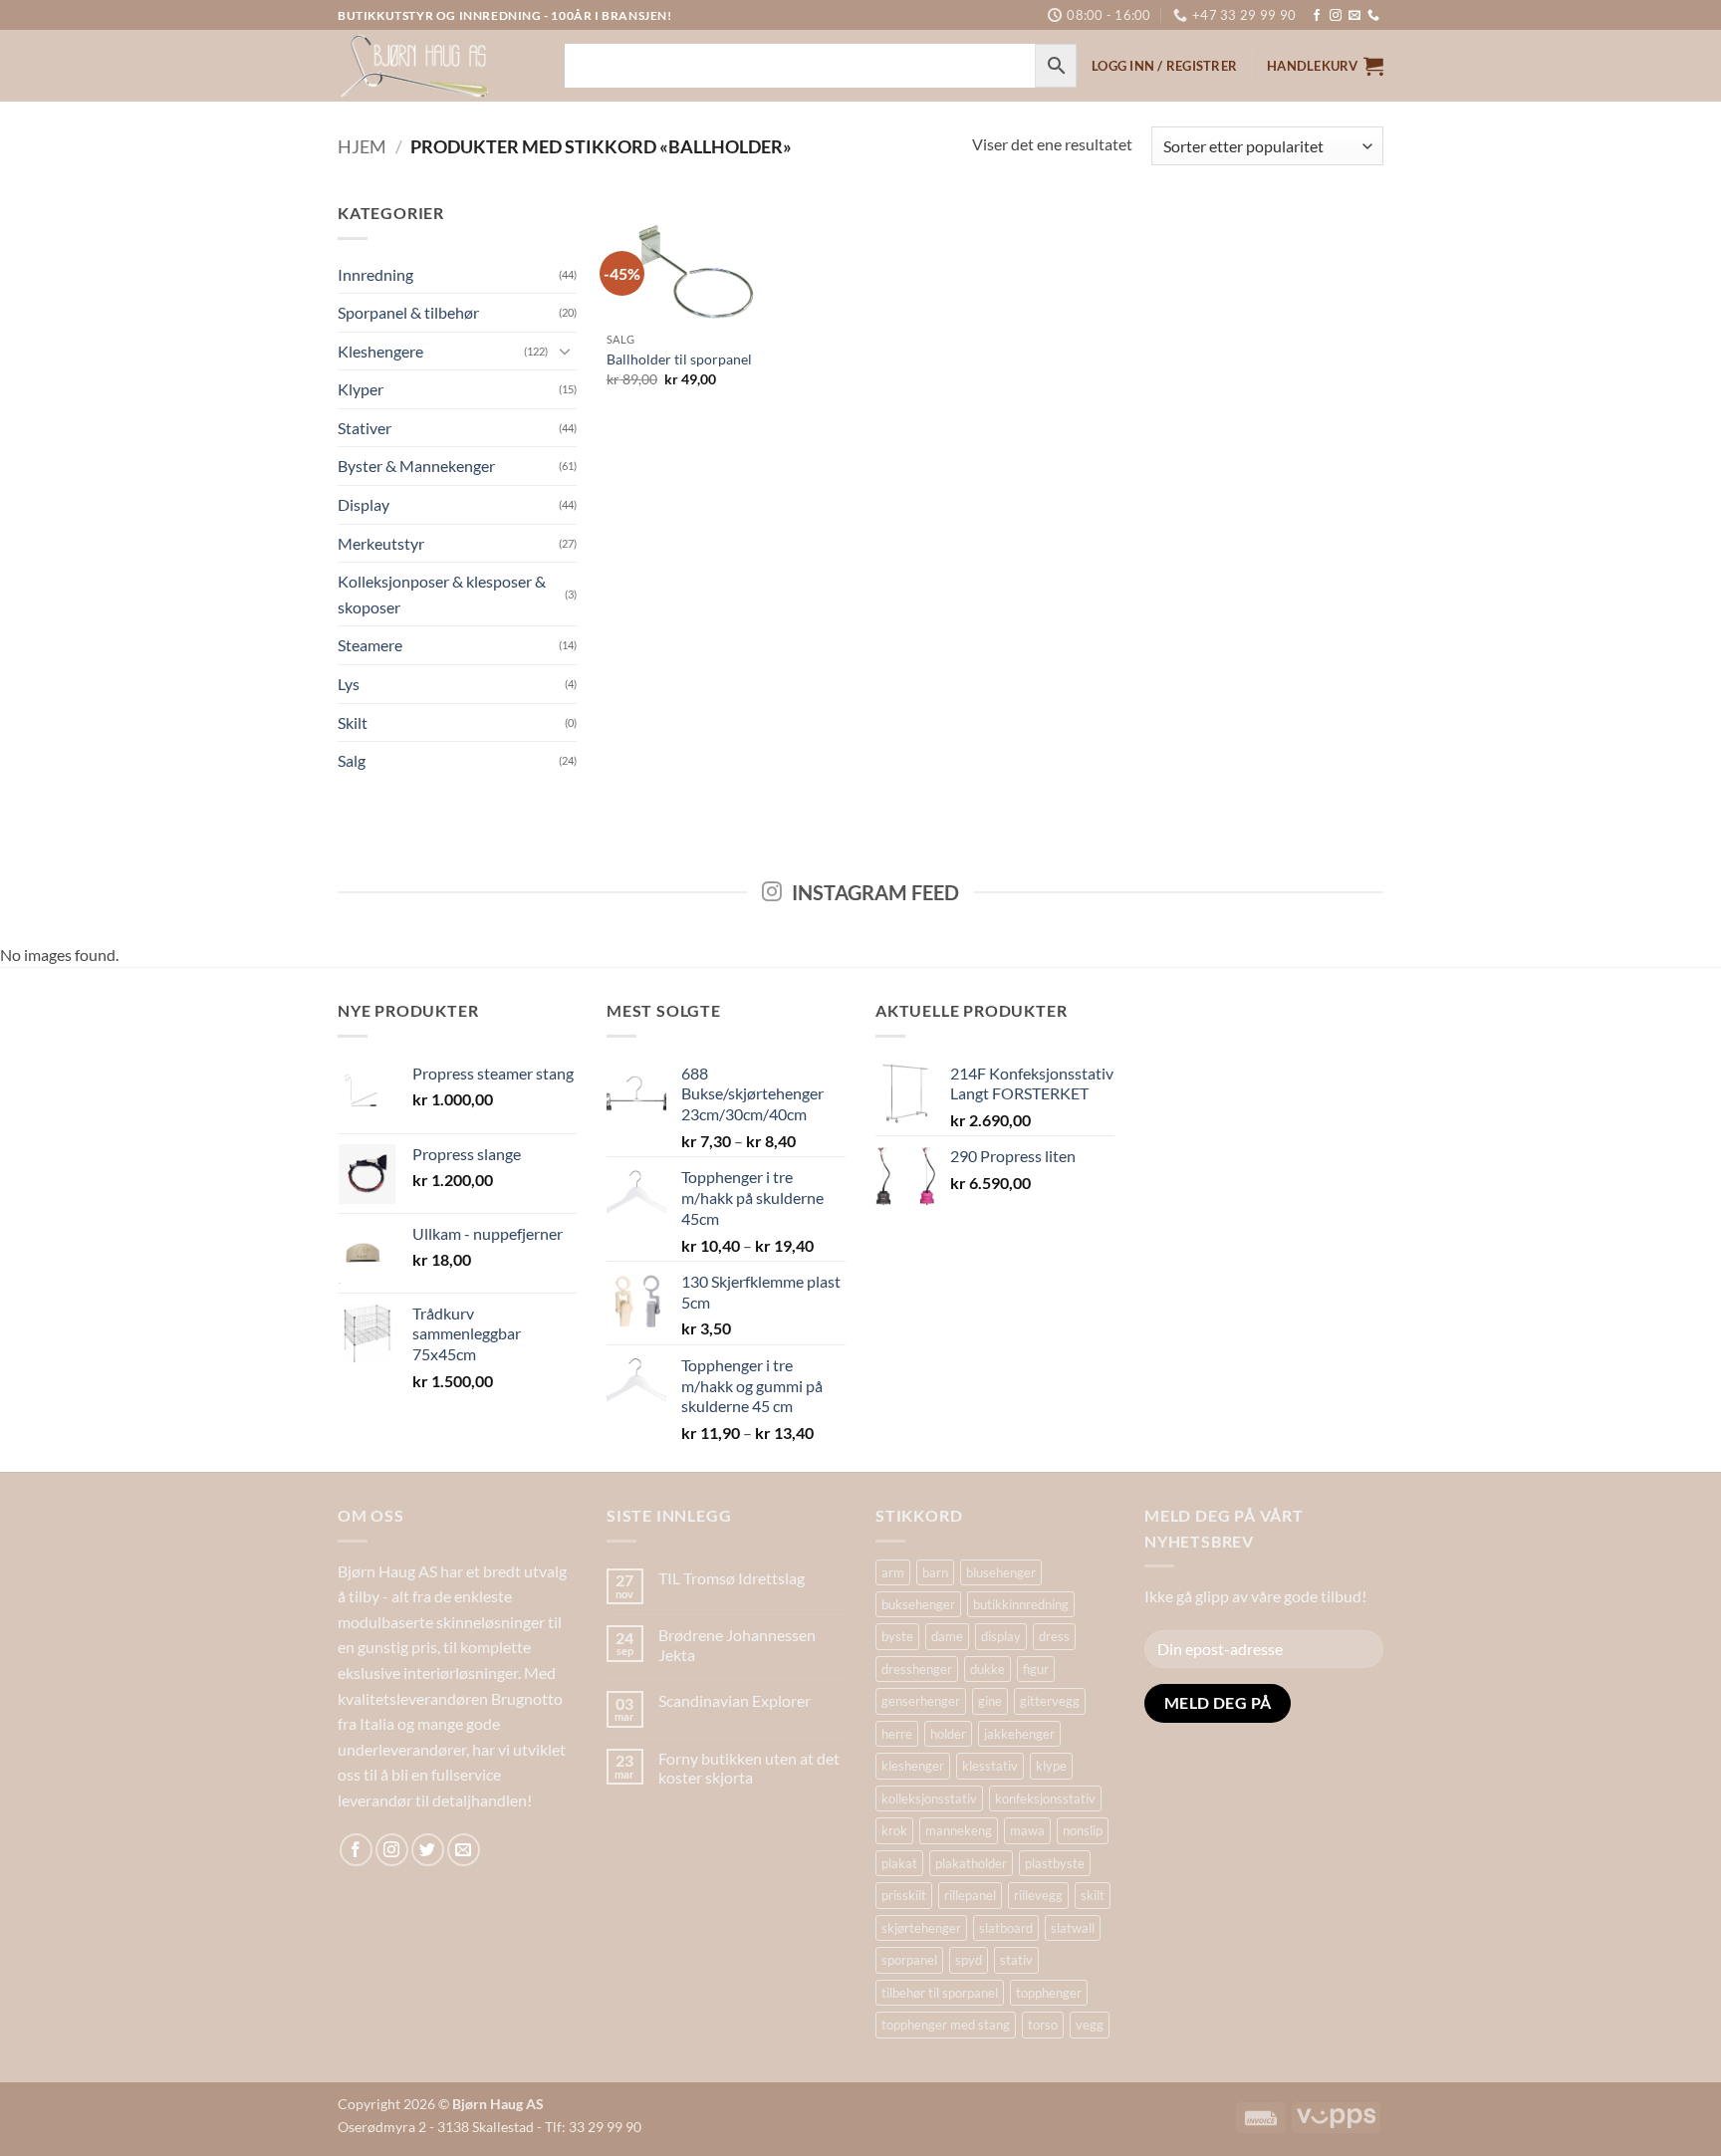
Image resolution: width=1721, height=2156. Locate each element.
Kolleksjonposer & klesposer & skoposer (442, 594)
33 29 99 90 (605, 2127)
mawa (1027, 1830)
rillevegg (1038, 1895)
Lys (349, 684)
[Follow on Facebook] (1317, 16)
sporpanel (909, 1960)
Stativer (365, 428)
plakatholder (971, 1863)
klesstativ (990, 1766)
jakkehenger (1019, 1734)
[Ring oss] (1373, 16)
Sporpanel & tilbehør (408, 312)
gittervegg (1050, 1701)
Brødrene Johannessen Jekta (737, 1644)
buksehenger (918, 1604)
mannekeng (959, 1830)
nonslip (1083, 1830)
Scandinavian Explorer (735, 1700)
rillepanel (970, 1895)
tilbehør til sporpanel (940, 1993)
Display (364, 504)
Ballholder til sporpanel (679, 359)
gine (990, 1701)
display (1001, 1636)
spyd (969, 1960)
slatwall (1073, 1928)
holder (948, 1734)
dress (1054, 1636)
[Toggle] (565, 351)
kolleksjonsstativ (929, 1798)
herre (897, 1734)
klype (1051, 1766)
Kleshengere (380, 351)
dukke (987, 1669)
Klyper (361, 389)
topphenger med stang (946, 2025)
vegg (1090, 2025)
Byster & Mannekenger (416, 466)
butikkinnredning (1021, 1604)
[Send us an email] (1354, 16)
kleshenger (913, 1766)
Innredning (375, 274)
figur (1036, 1669)
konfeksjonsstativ (1045, 1798)
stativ (1016, 1960)
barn (935, 1572)
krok (894, 1830)
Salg (352, 760)
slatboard (1006, 1928)
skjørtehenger (921, 1928)
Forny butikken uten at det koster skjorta (749, 1768)
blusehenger (1001, 1572)
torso (1043, 2025)
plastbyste (1055, 1863)
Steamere (370, 645)
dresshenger (917, 1669)
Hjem (362, 146)
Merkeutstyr (381, 543)
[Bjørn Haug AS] (436, 66)
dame (947, 1636)
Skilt (353, 722)
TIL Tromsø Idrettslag (732, 1578)
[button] (1325, 66)
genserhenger (921, 1701)
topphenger (1049, 1993)
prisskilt (904, 1895)
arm (893, 1572)
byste (897, 1636)
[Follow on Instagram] (1336, 16)
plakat (899, 1863)
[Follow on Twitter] (428, 1850)
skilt (1093, 1895)
